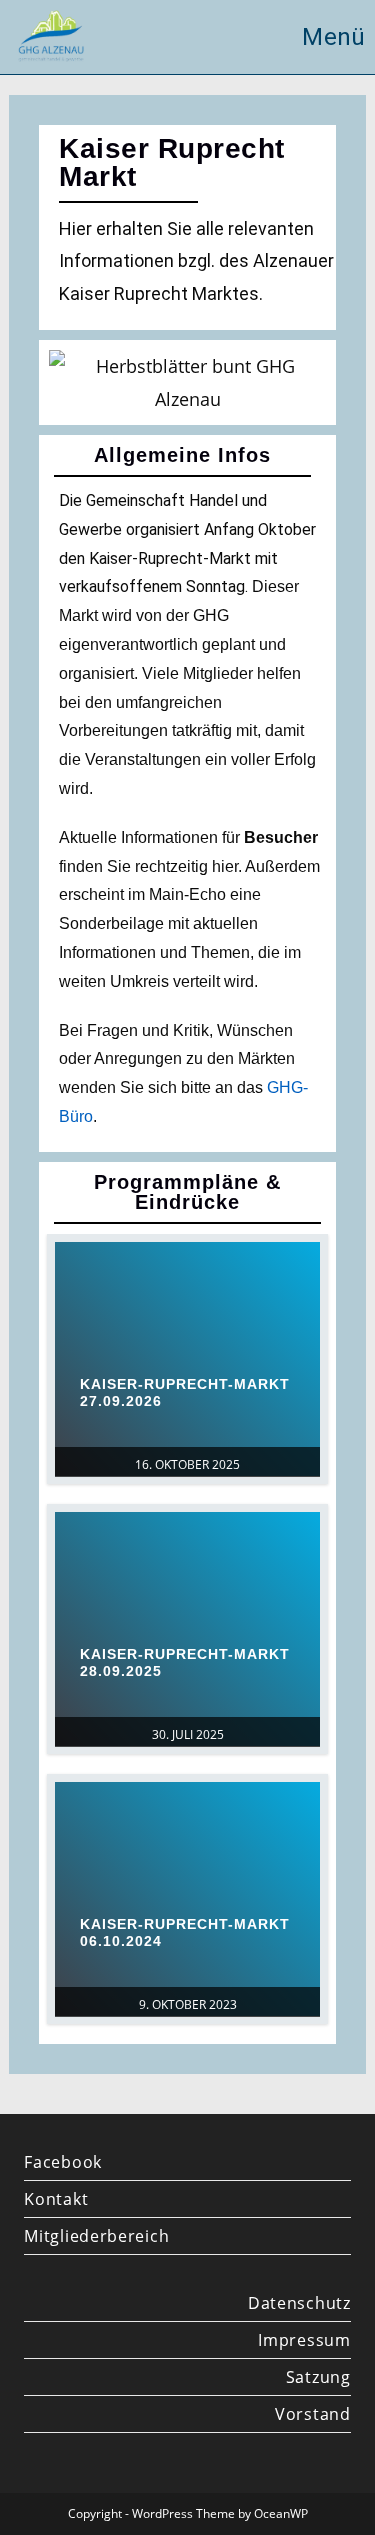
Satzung (318, 2377)
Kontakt (56, 2199)
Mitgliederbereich (96, 2236)
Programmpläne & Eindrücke (187, 1192)
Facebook (63, 2162)
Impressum (304, 2340)
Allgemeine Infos (182, 455)
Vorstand (312, 2414)
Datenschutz (299, 2303)
